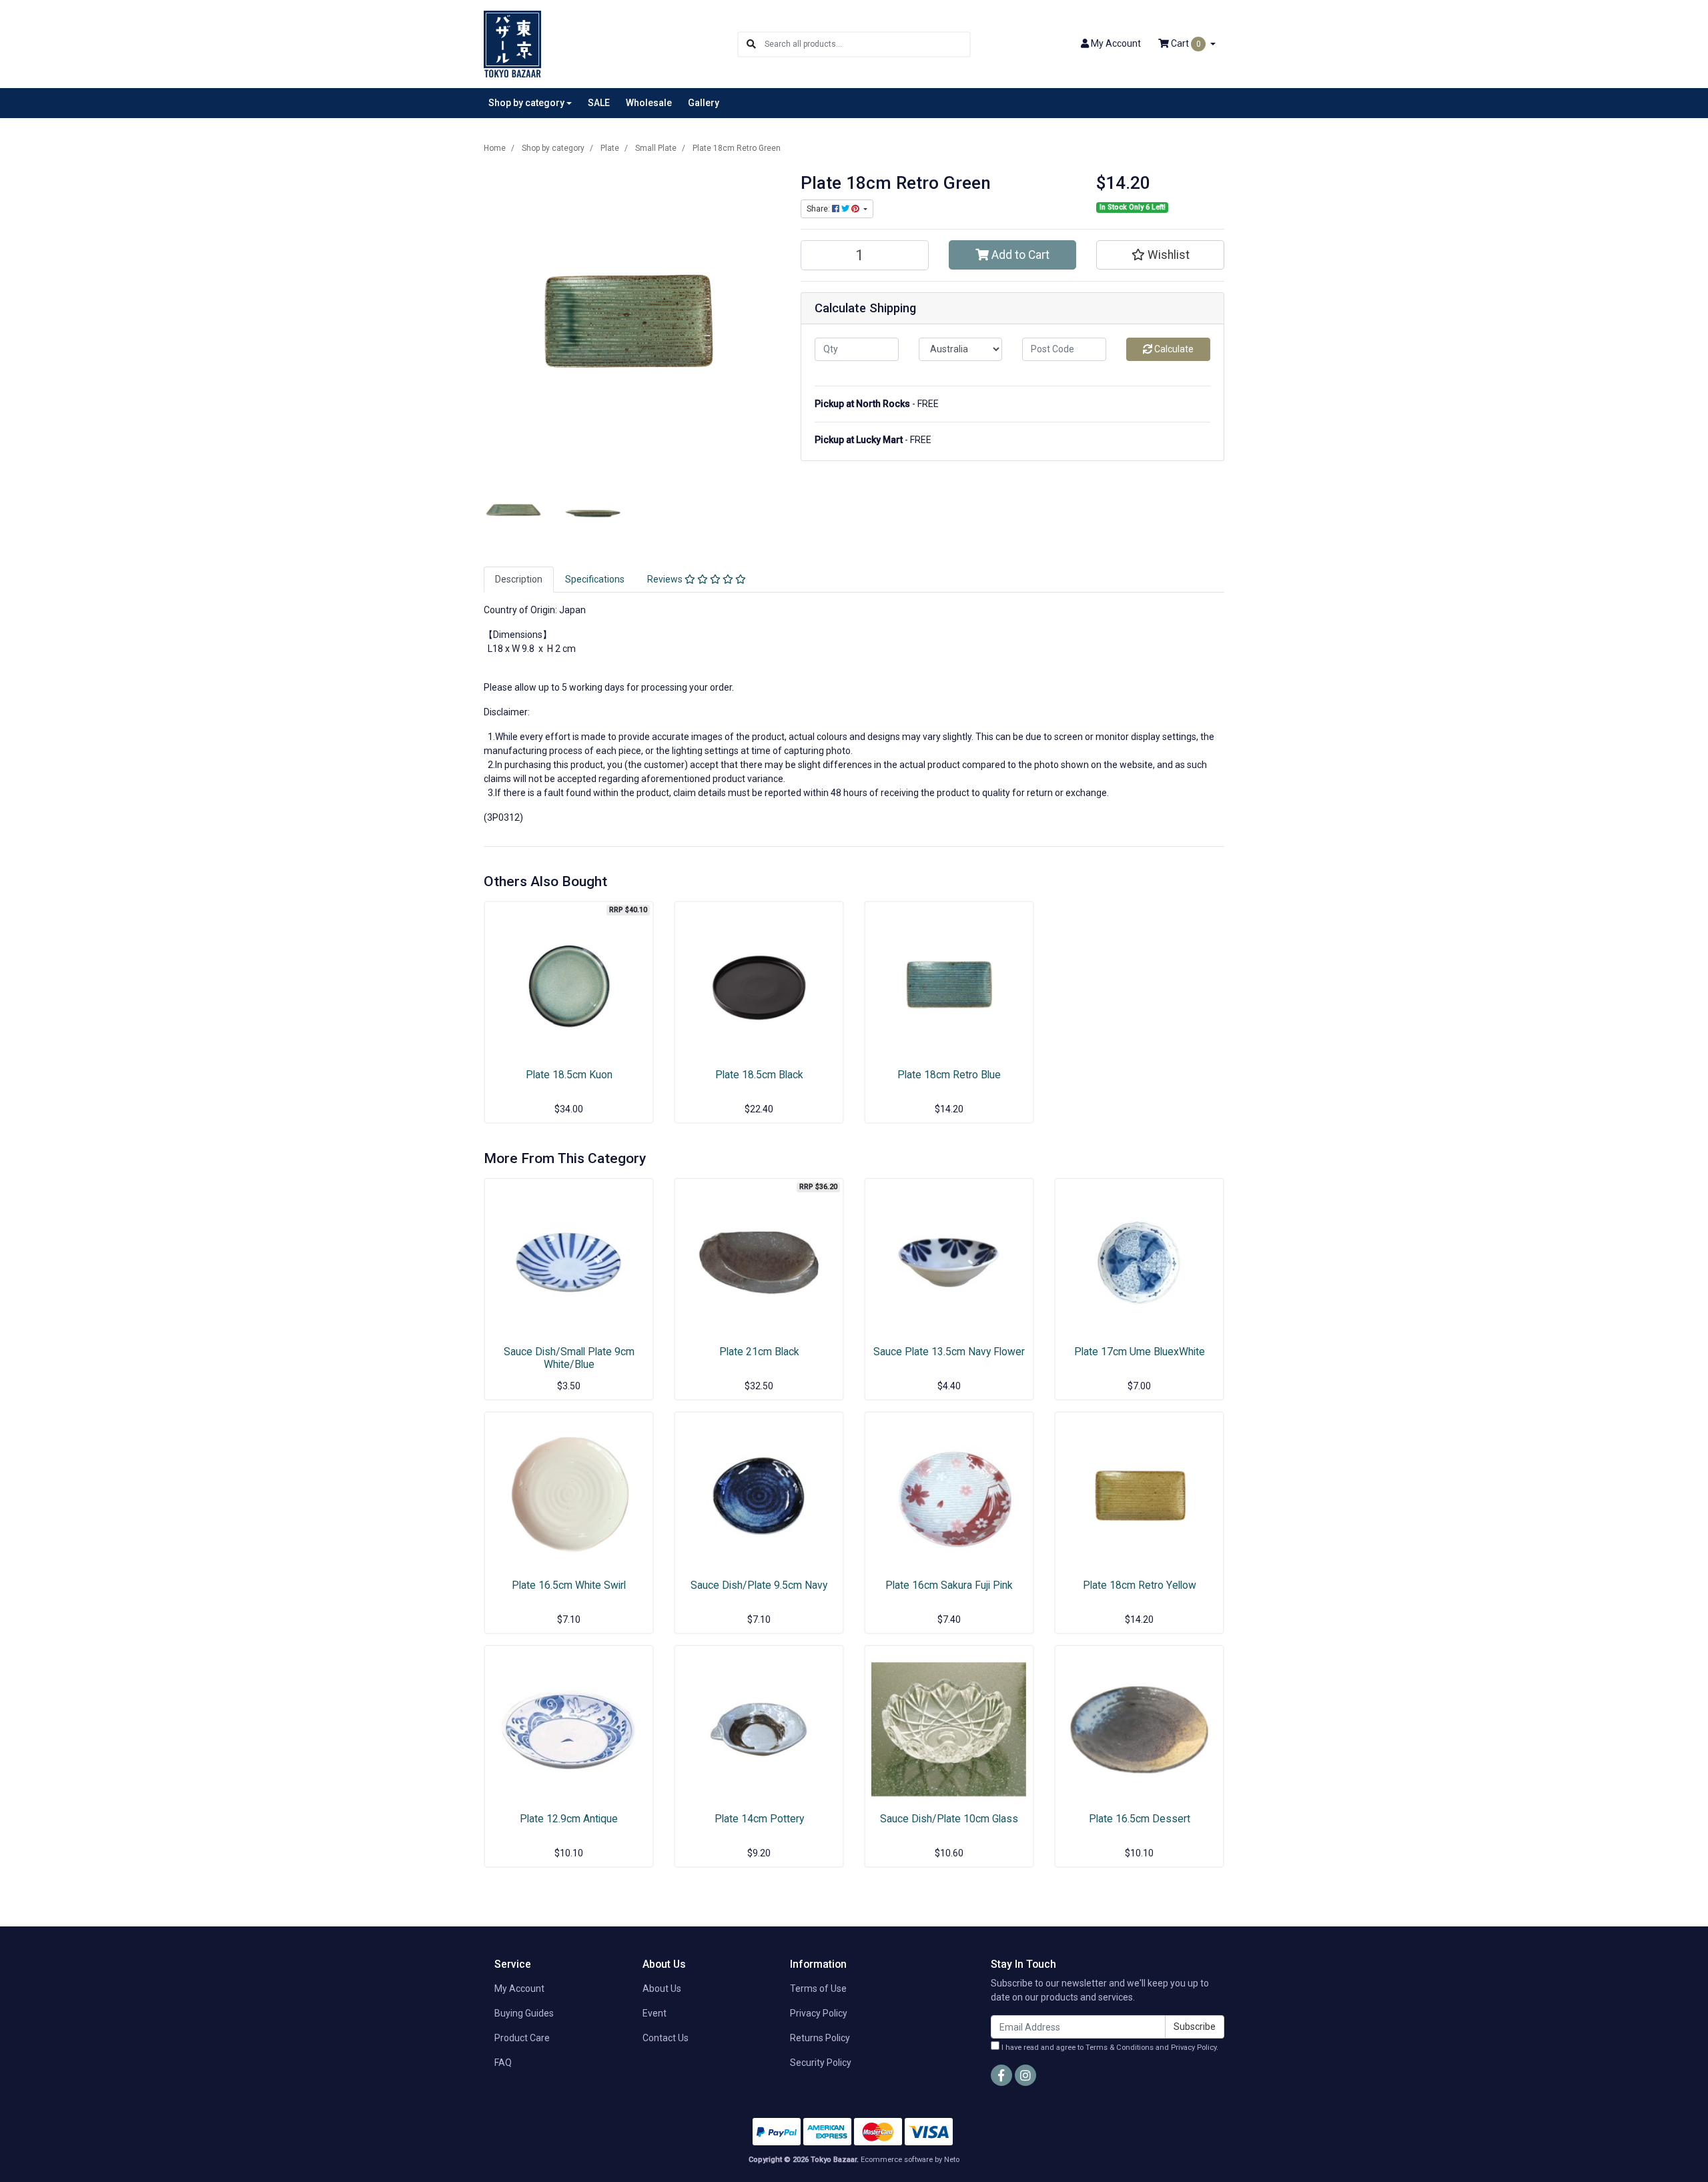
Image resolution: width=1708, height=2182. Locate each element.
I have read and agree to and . (1109, 2048)
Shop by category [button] (526, 103)
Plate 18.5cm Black (759, 1075)
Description (519, 579)
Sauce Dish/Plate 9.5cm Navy (759, 1585)
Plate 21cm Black (759, 1352)
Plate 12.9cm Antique (569, 1819)
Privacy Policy (819, 2013)
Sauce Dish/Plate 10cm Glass (949, 1819)
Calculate (1173, 349)
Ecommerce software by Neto (910, 2160)
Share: (819, 209)
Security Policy (821, 2063)
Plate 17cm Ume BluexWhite (1140, 1352)
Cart (1185, 43)
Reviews (666, 579)
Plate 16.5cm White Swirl (569, 1585)
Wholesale (649, 103)
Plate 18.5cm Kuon (569, 1075)
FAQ (503, 2063)
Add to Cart (1019, 255)
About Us (662, 1988)
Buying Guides (524, 2013)
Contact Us (666, 2038)
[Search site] (751, 44)
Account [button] (1116, 43)
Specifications (595, 579)
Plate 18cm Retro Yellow (1140, 1585)
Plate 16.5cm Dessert (1140, 1819)
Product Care (522, 2038)
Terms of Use (818, 1988)
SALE (599, 103)
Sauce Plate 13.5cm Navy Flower (949, 1352)
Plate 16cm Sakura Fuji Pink (949, 1585)
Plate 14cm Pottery (759, 1819)
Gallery (704, 103)
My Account (519, 1988)
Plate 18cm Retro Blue (949, 1075)
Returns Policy (820, 2038)
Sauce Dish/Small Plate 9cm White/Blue (569, 1358)
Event (655, 2013)
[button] (1160, 255)
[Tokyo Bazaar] (512, 43)
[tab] (519, 580)
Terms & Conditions (1120, 2048)
